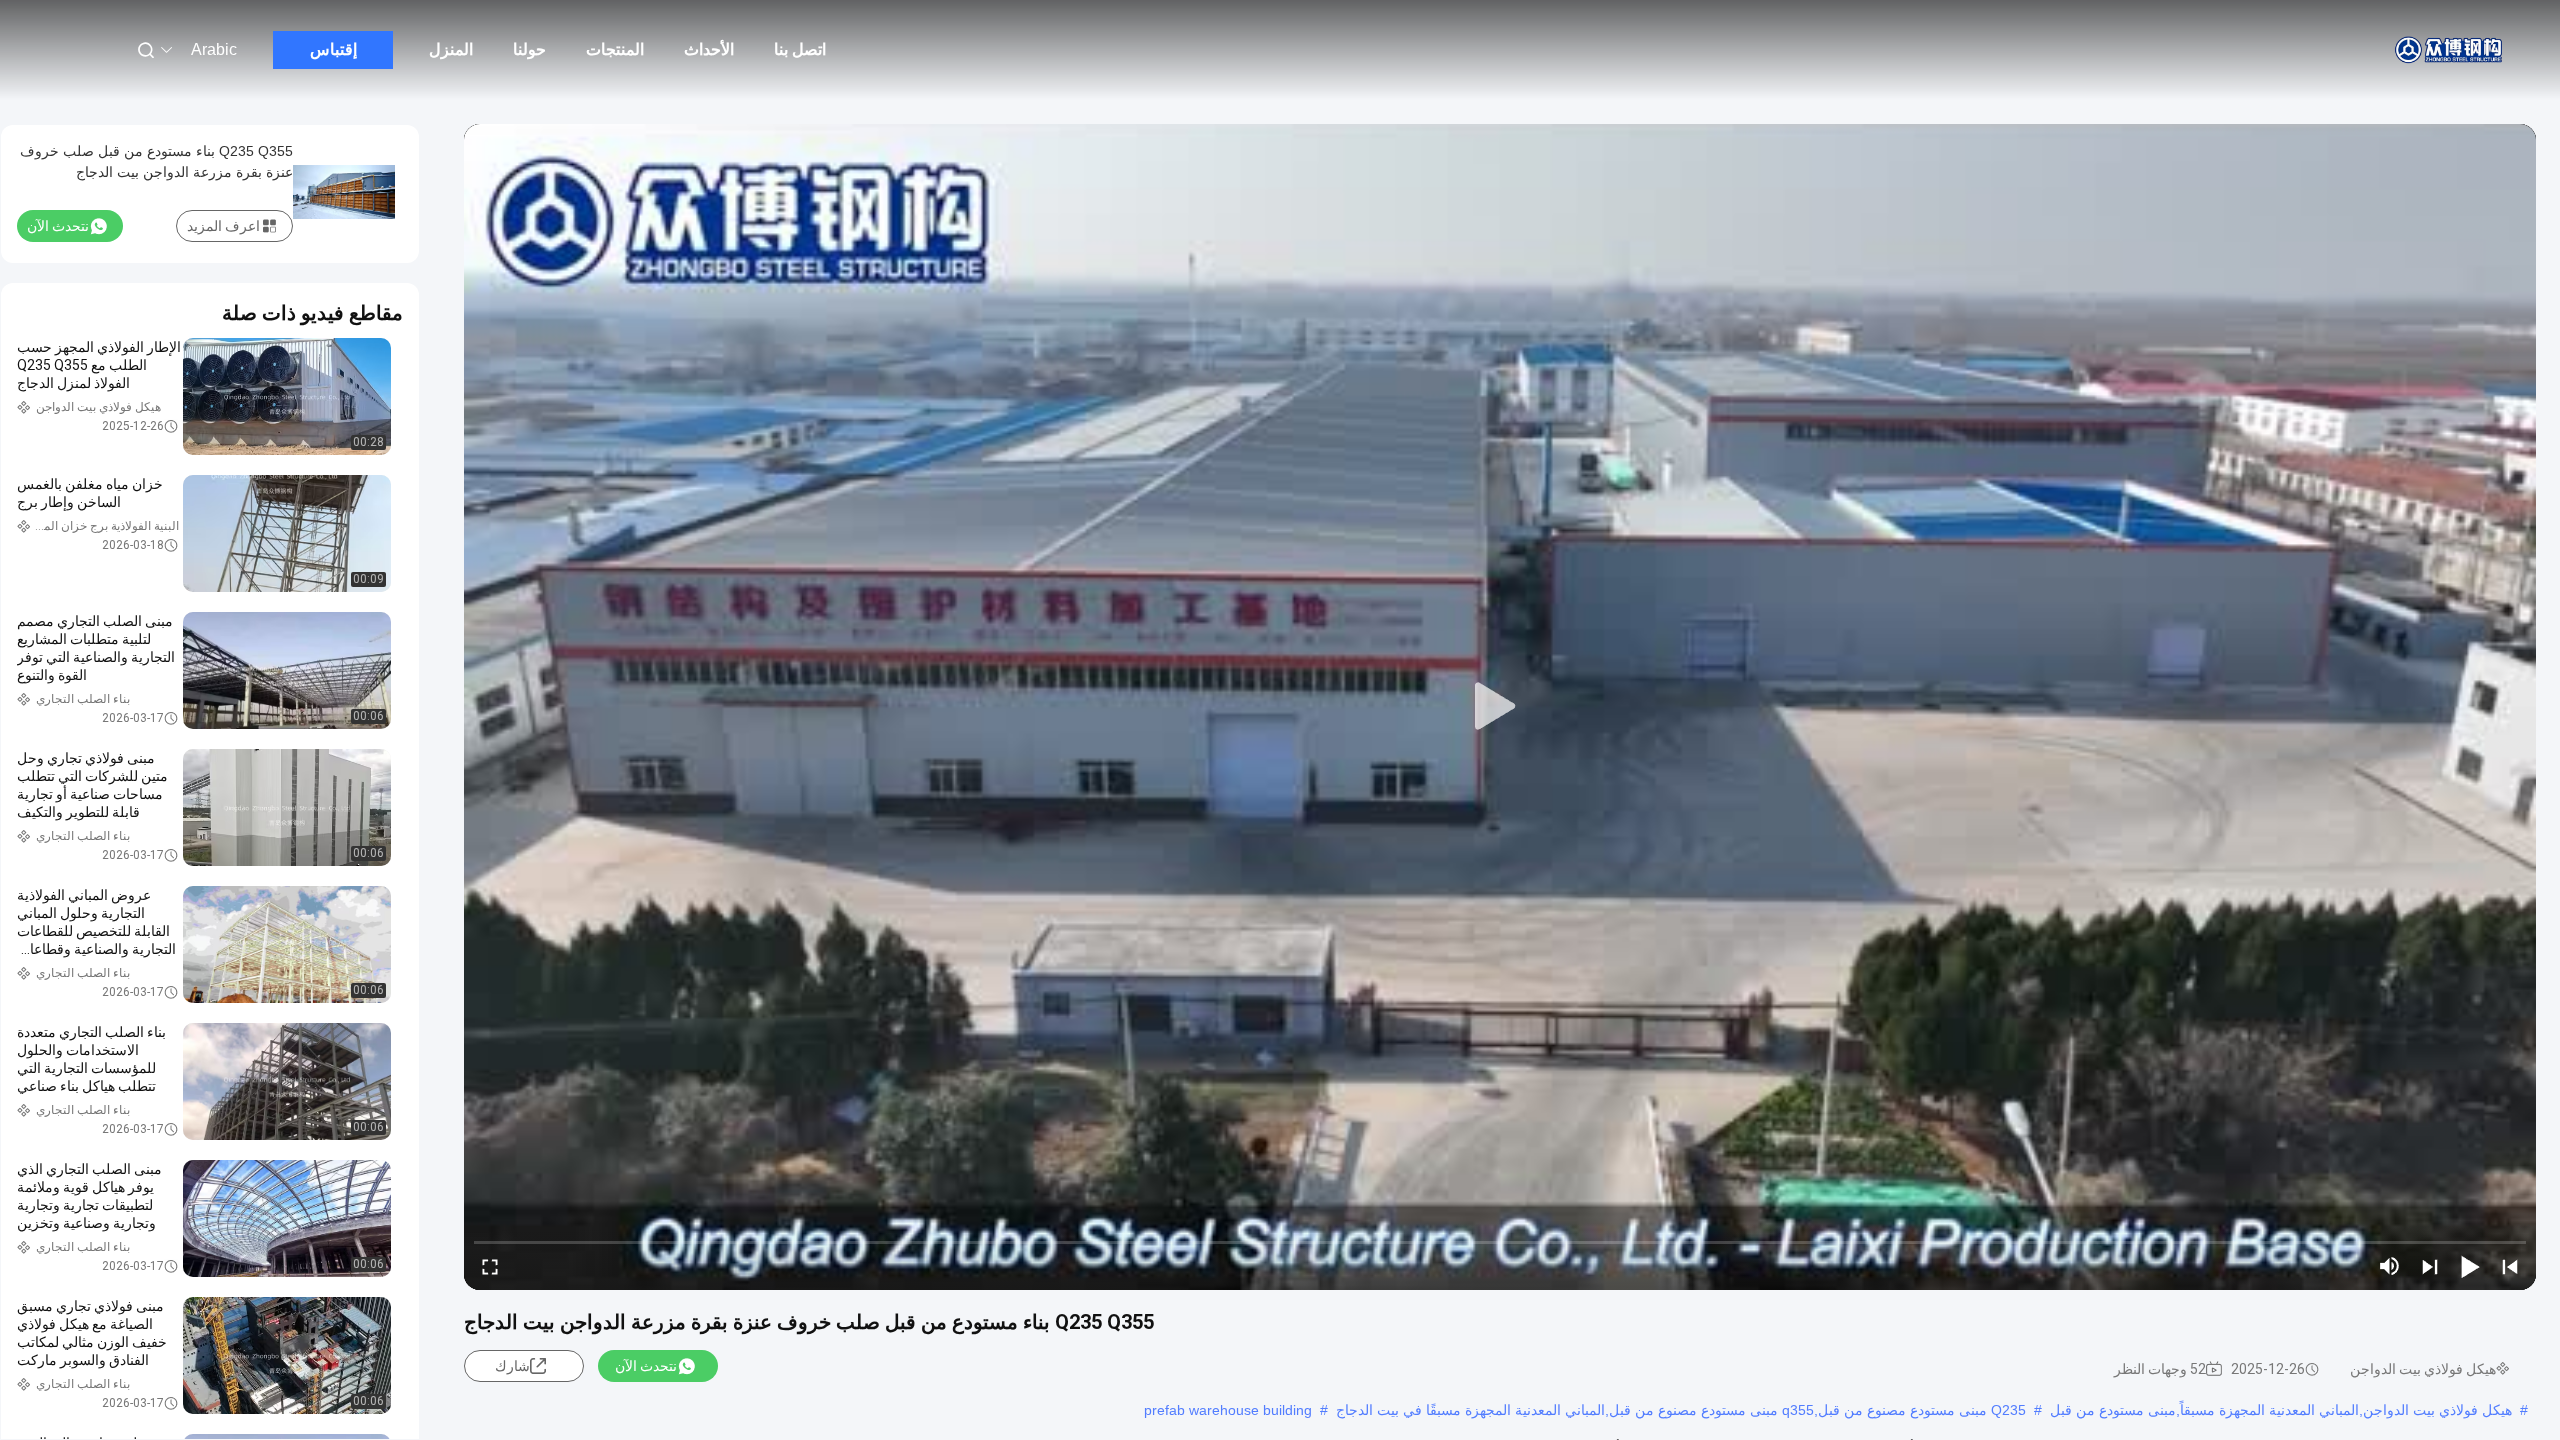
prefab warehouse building (1228, 1410)
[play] (1500, 707)
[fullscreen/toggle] (490, 1266)
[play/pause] (2470, 1266)
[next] (2430, 1266)
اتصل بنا (800, 49)
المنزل (451, 49)
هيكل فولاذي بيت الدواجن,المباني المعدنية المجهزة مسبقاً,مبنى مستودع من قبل (2281, 1410)
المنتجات (615, 49)
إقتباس (333, 49)
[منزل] (2450, 50)
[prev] (2510, 1266)
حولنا (529, 49)
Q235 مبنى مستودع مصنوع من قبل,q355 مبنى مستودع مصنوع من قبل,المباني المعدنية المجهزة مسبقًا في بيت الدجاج (1681, 1410)
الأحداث (709, 49)
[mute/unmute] (2390, 1266)
